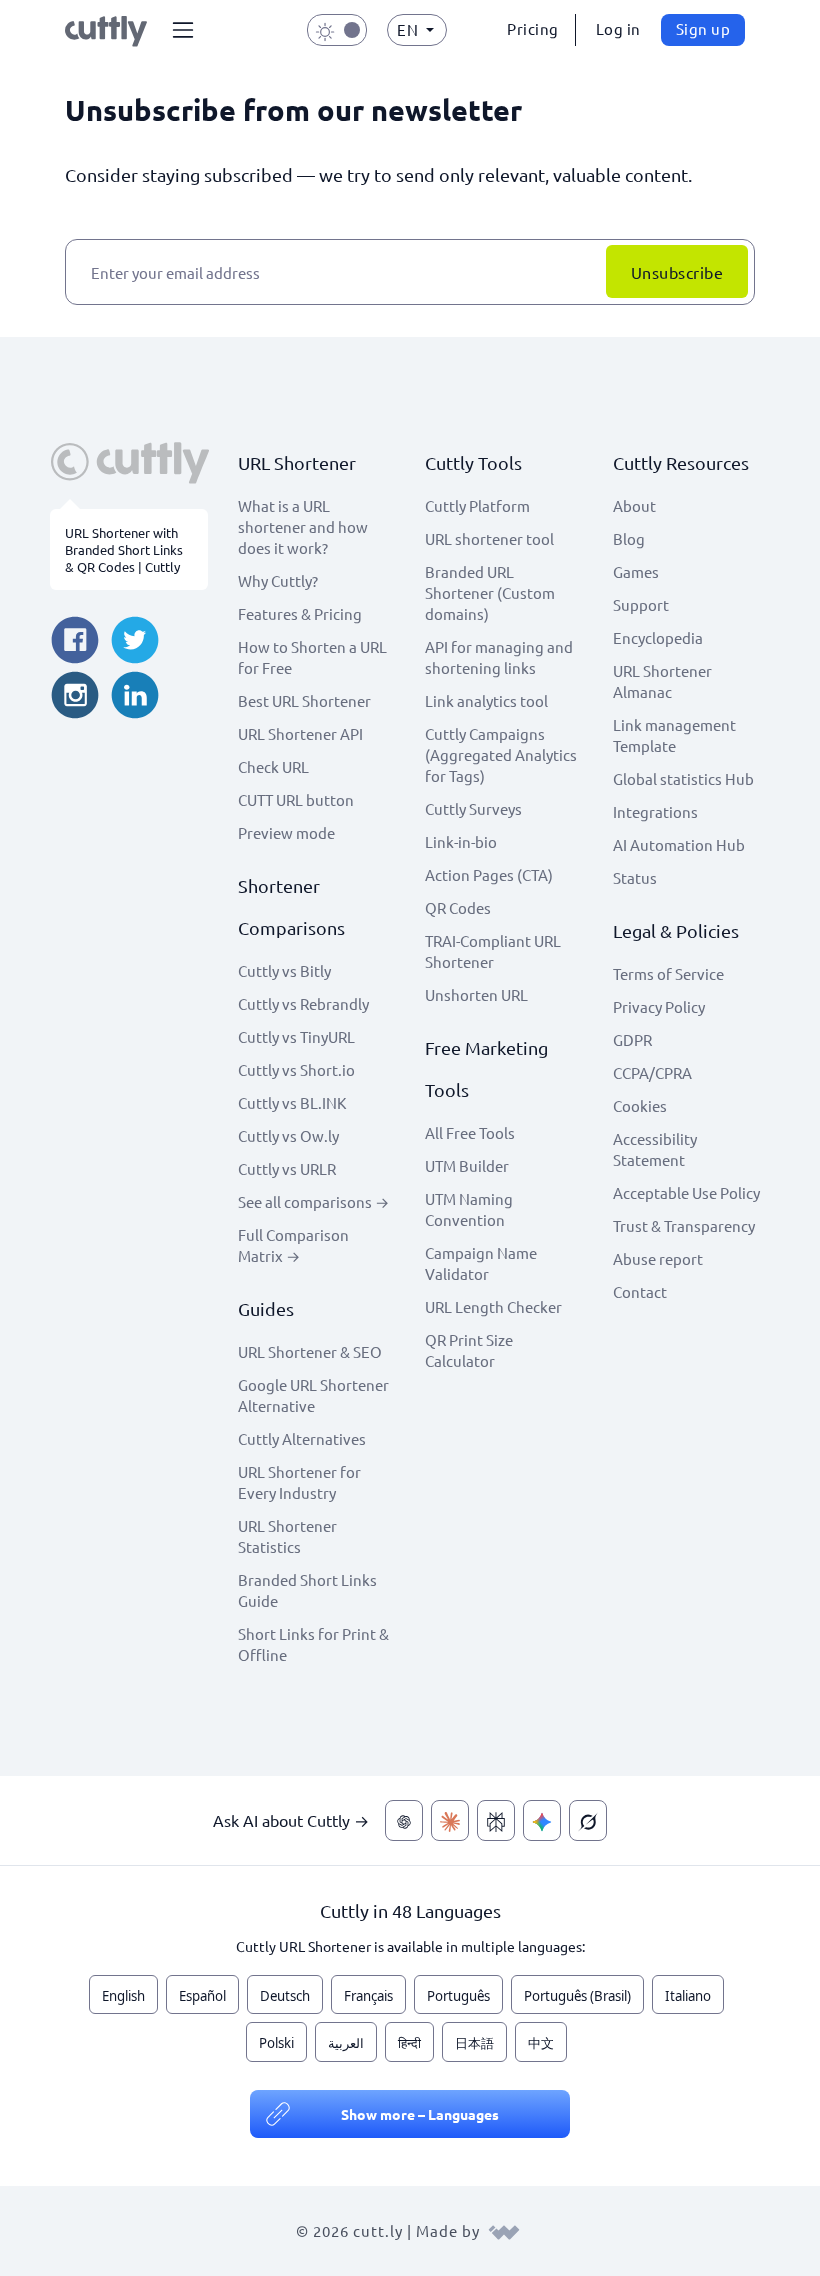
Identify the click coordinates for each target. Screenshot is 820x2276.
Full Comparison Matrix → (293, 1245)
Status (635, 877)
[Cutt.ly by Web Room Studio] (504, 2230)
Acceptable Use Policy (686, 1192)
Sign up (703, 28)
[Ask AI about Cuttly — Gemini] (542, 1820)
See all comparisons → (313, 1201)
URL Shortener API (300, 733)
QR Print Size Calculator (469, 1350)
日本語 (474, 2043)
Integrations (655, 811)
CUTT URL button (296, 799)
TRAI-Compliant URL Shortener (493, 951)
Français (368, 1996)
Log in (618, 28)
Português (458, 1996)
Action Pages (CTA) (489, 874)
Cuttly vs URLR (287, 1168)
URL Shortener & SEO (310, 1351)
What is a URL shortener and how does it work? (303, 526)
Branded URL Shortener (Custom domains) (490, 592)
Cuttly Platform (477, 505)
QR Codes (458, 907)
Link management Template (674, 735)
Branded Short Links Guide (307, 1590)
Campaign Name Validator (481, 1263)
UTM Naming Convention (469, 1209)
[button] (183, 30)
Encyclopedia (658, 637)
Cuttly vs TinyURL (296, 1036)
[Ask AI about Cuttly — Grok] (588, 1820)
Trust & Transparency (684, 1225)
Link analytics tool (486, 700)
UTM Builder (467, 1165)
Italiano (688, 1996)
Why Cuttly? (278, 580)
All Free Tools (470, 1132)
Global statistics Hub (683, 778)
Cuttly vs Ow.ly (288, 1135)
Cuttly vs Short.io (296, 1069)
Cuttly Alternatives (302, 1438)
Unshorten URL (476, 994)
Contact (640, 1291)
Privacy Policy (659, 1006)
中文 (541, 2043)
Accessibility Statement (655, 1149)
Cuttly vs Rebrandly (303, 1003)
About (634, 505)
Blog (629, 538)
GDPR (632, 1039)
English (123, 1996)
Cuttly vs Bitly (284, 970)
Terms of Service (668, 973)
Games (636, 571)
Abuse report (658, 1258)
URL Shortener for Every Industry (299, 1482)
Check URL (273, 766)
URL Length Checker (493, 1306)
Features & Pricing (300, 613)
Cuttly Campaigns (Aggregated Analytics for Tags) (501, 754)
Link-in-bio (461, 841)
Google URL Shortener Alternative (313, 1395)
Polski (276, 2043)
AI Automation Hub (679, 844)
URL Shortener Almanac (662, 681)
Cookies (640, 1105)
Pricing (533, 28)
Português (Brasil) (577, 1996)
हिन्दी (409, 2043)
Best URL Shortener (304, 700)
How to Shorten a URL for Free (312, 657)
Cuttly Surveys (473, 808)
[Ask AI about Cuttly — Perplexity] (496, 1820)
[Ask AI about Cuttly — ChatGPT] (404, 1820)
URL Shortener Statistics (287, 1536)
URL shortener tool (489, 538)
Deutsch (285, 1996)
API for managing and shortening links (499, 657)
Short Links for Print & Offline (313, 1644)
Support (641, 604)
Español (202, 1996)
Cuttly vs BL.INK (292, 1102)
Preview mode (286, 832)
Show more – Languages (420, 2114)
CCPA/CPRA (652, 1072)
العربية (346, 2043)
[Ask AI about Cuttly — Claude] (450, 1820)
